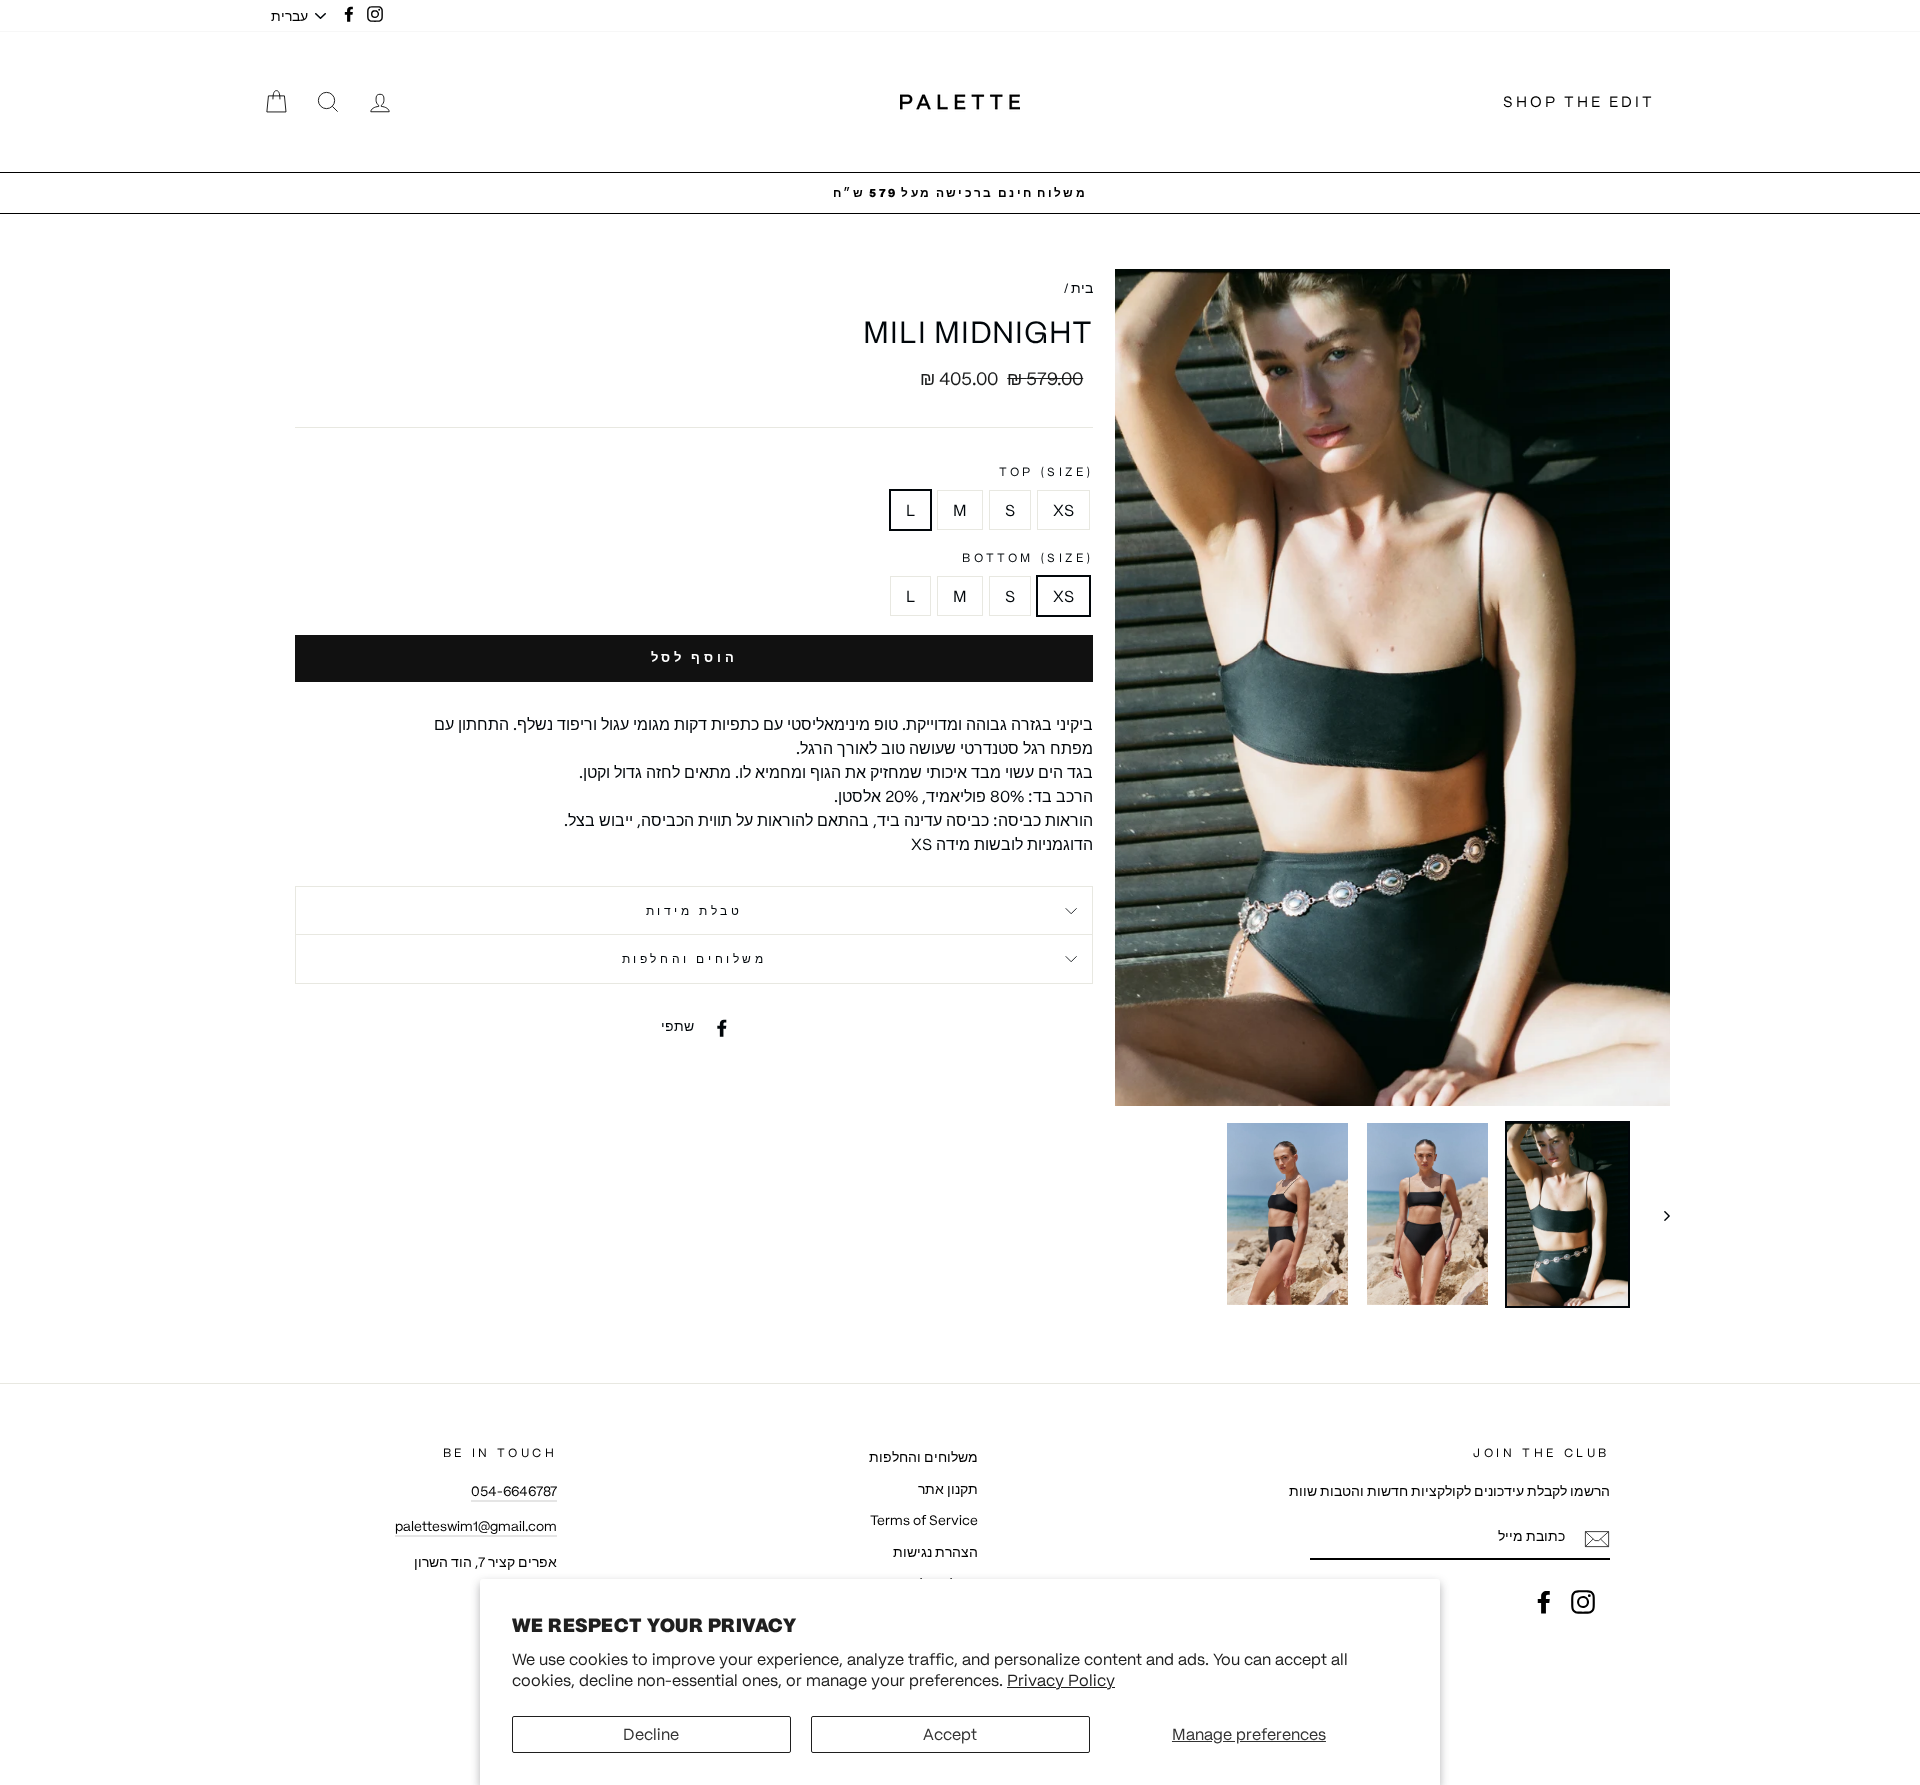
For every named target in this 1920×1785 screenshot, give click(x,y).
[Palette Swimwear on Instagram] (1583, 1602)
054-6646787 (514, 1491)
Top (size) (1046, 471)
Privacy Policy (1061, 1680)
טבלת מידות (694, 910)
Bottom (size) (1027, 557)
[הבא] (1657, 1214)
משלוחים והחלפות (694, 958)
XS (1063, 510)
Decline (651, 1734)
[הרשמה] (1597, 1539)
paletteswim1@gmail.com (476, 1526)
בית (1082, 288)
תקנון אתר (948, 1489)
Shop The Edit (1579, 101)
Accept (950, 1734)
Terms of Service (924, 1520)
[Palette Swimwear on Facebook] (1544, 1602)
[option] (960, 193)
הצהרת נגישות (935, 1552)
